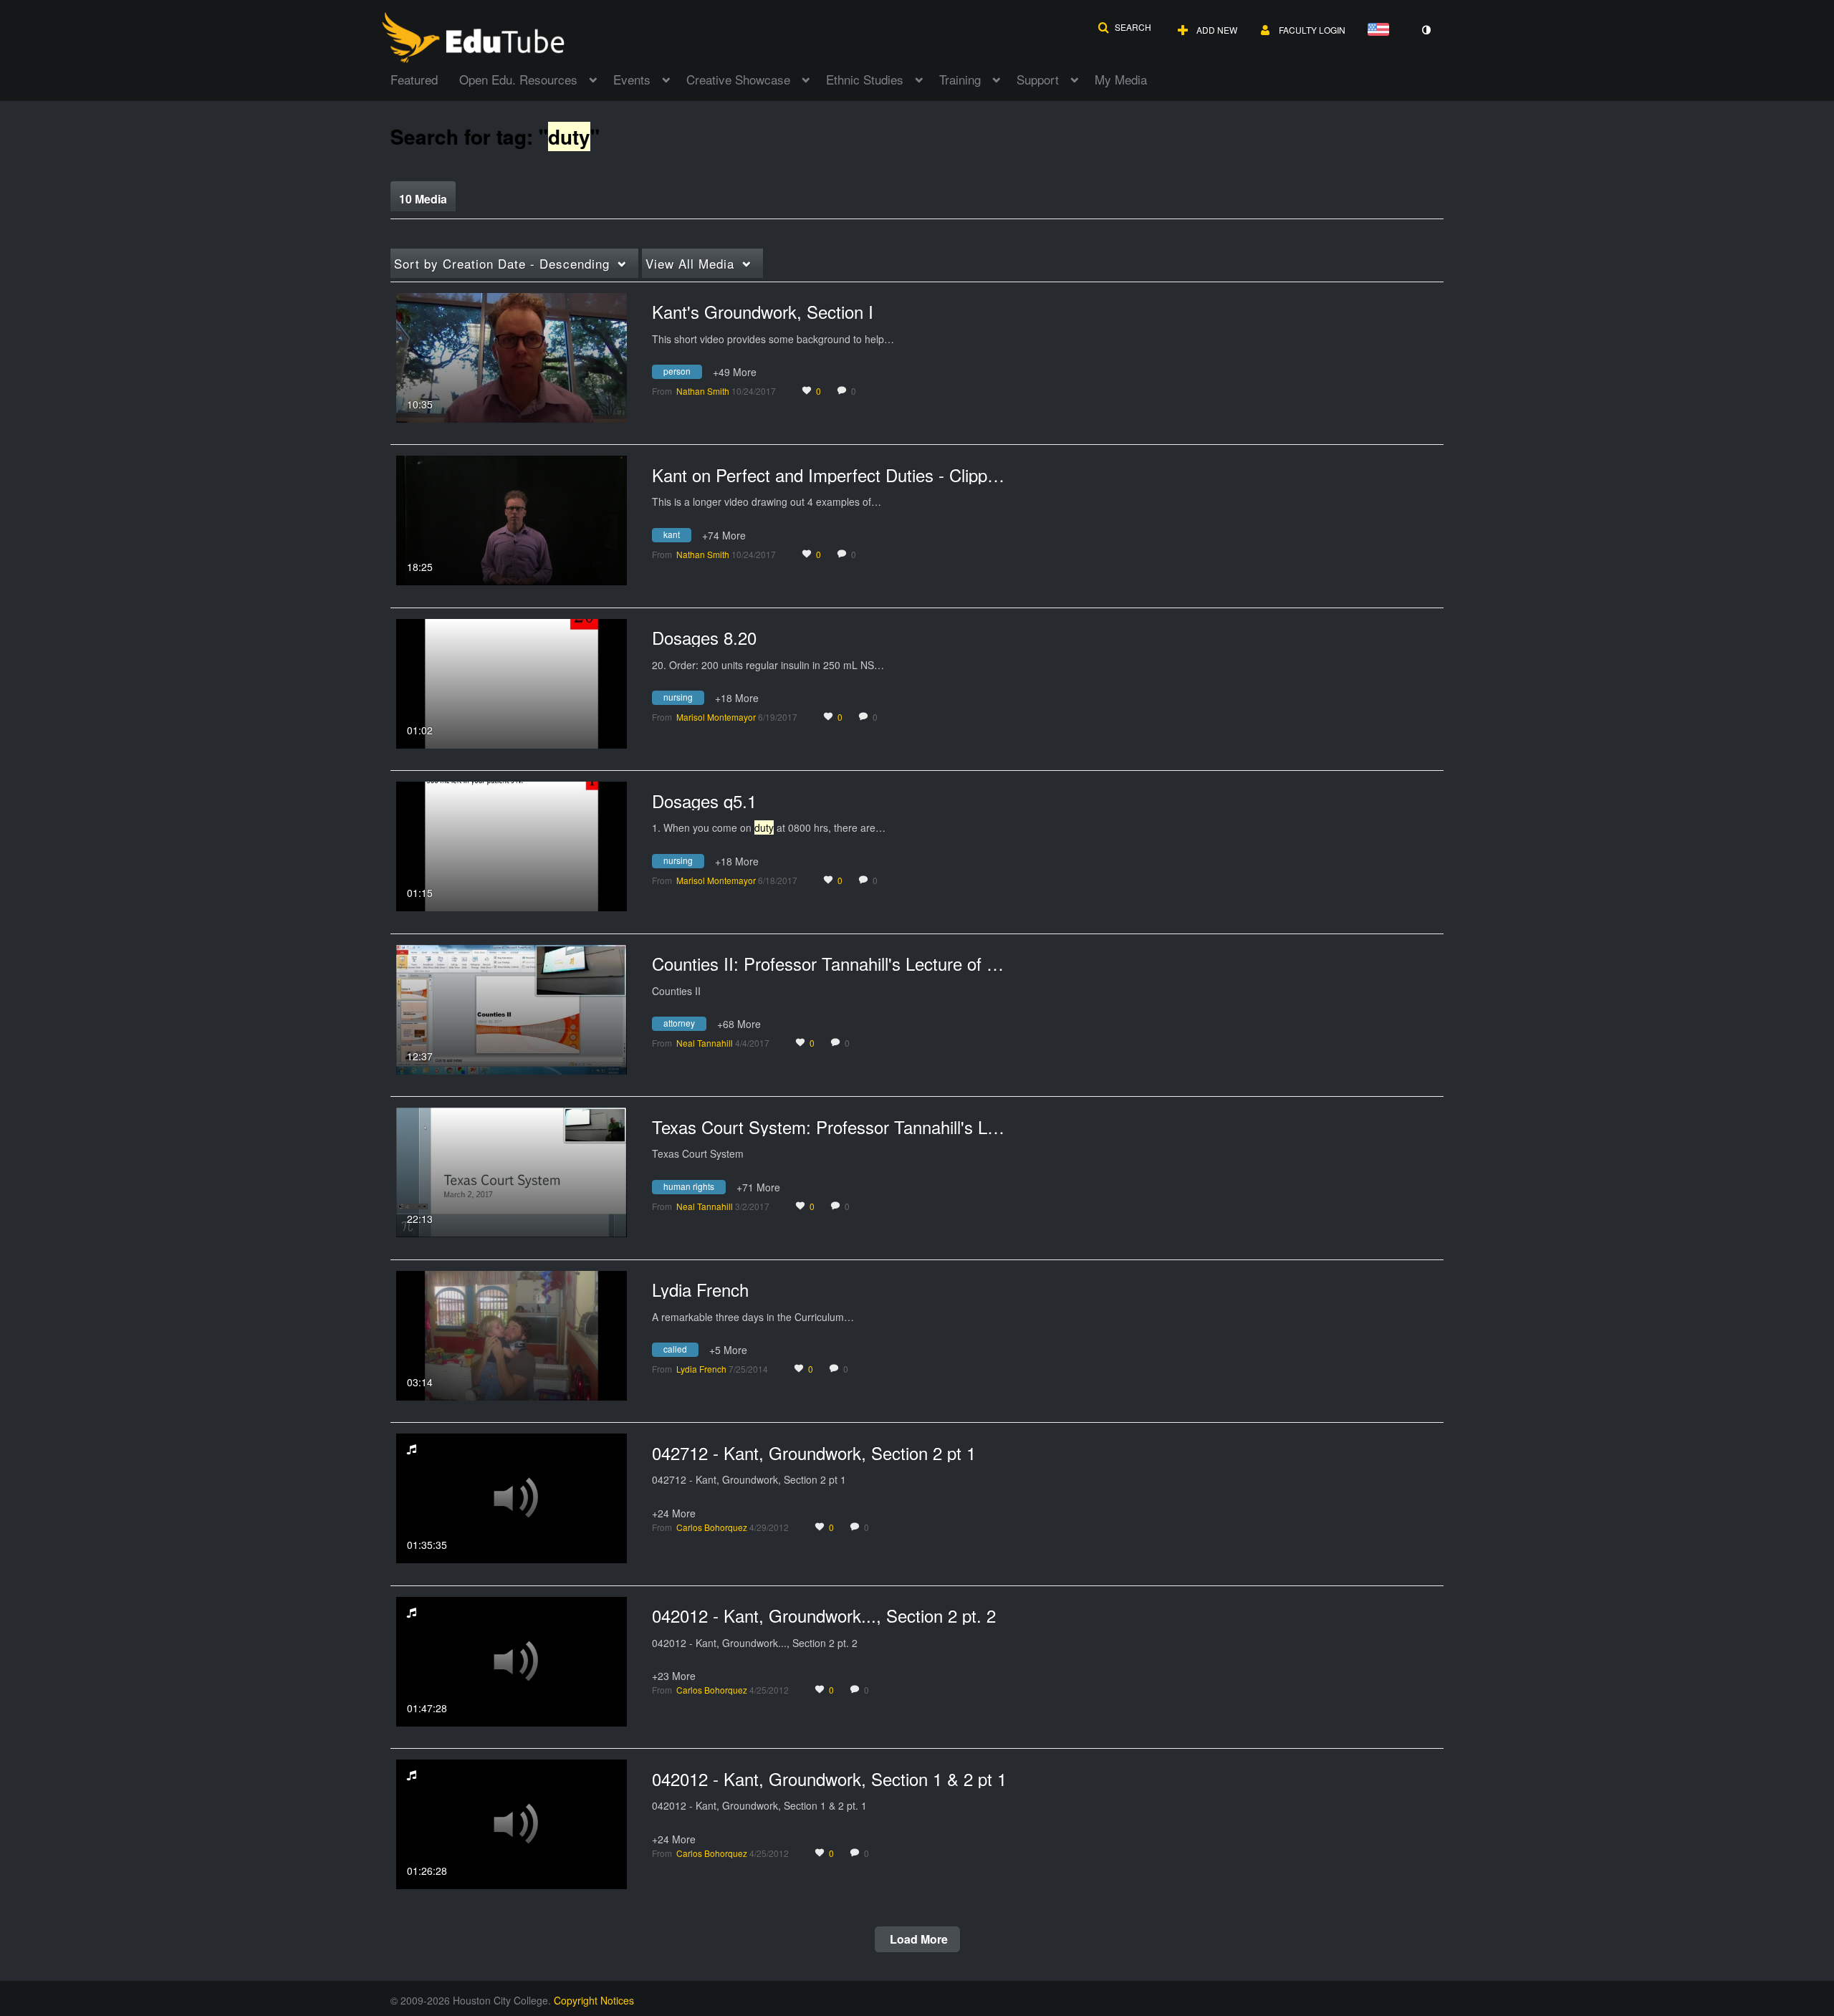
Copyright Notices (594, 2000)
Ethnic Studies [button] (865, 79)
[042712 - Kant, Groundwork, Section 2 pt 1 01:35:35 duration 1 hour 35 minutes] (512, 1497)
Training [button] (960, 79)
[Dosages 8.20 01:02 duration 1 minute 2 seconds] (512, 682)
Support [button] (1038, 79)
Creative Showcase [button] (738, 79)
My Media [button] (1121, 79)
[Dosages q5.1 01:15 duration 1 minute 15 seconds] (512, 845)
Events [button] (632, 79)
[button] (1124, 27)
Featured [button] (414, 79)
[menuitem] (425, 78)
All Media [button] (690, 263)
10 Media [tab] (423, 199)
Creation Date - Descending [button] (502, 263)
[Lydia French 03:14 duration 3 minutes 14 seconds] (512, 1334)
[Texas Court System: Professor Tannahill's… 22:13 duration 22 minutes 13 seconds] (512, 1171)
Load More (917, 1939)
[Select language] (1381, 30)
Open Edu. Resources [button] (518, 79)
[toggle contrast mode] (1426, 30)
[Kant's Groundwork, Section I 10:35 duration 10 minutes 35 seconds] (512, 356)
